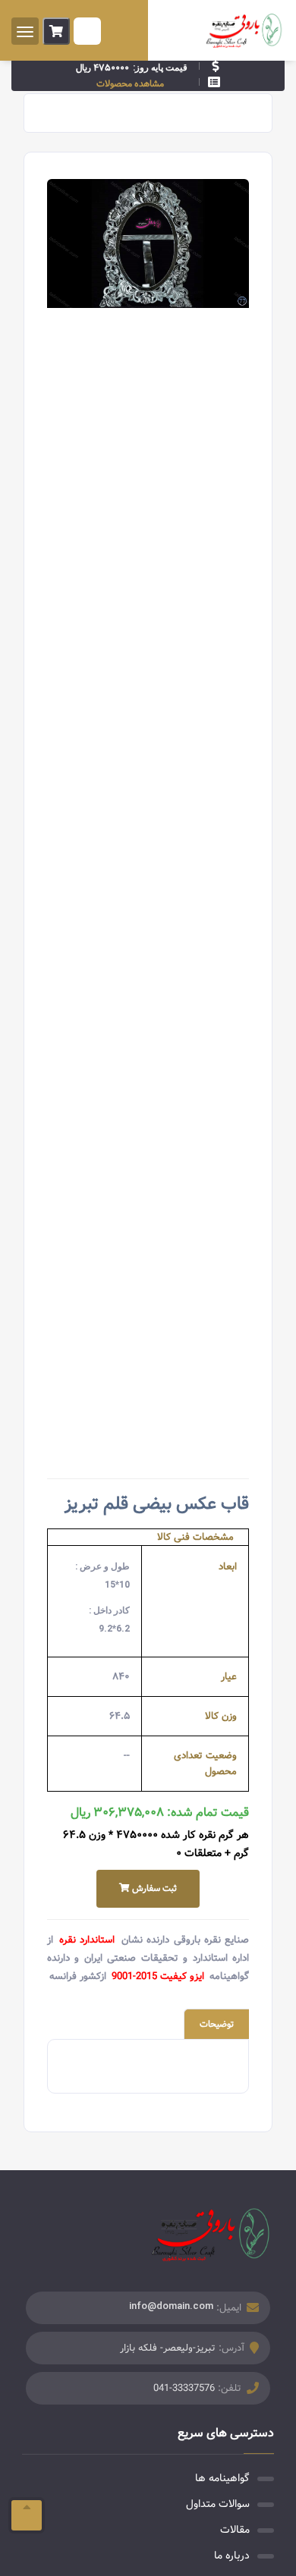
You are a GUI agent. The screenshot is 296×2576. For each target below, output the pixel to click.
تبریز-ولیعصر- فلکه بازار (168, 2348)
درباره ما (232, 2556)
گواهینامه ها (222, 2478)
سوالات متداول (218, 2504)
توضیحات (217, 2024)
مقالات (235, 2530)
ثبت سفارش (153, 1888)
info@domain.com (171, 2306)
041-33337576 (184, 2388)
